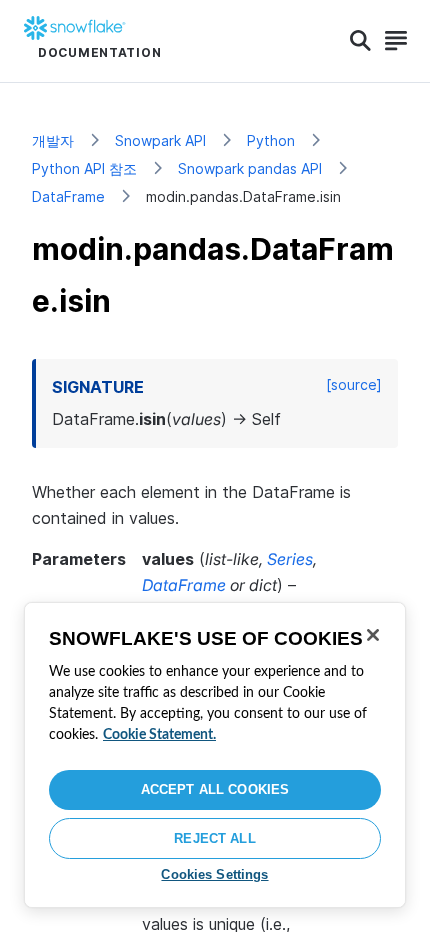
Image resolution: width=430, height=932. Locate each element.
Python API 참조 (84, 168)
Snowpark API (160, 140)
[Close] (373, 635)
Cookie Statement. (159, 735)
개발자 (53, 140)
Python (271, 140)
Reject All (214, 838)
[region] (215, 755)
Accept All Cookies (215, 789)
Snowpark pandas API (250, 168)
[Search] (360, 41)
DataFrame (68, 196)
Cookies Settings (214, 874)
